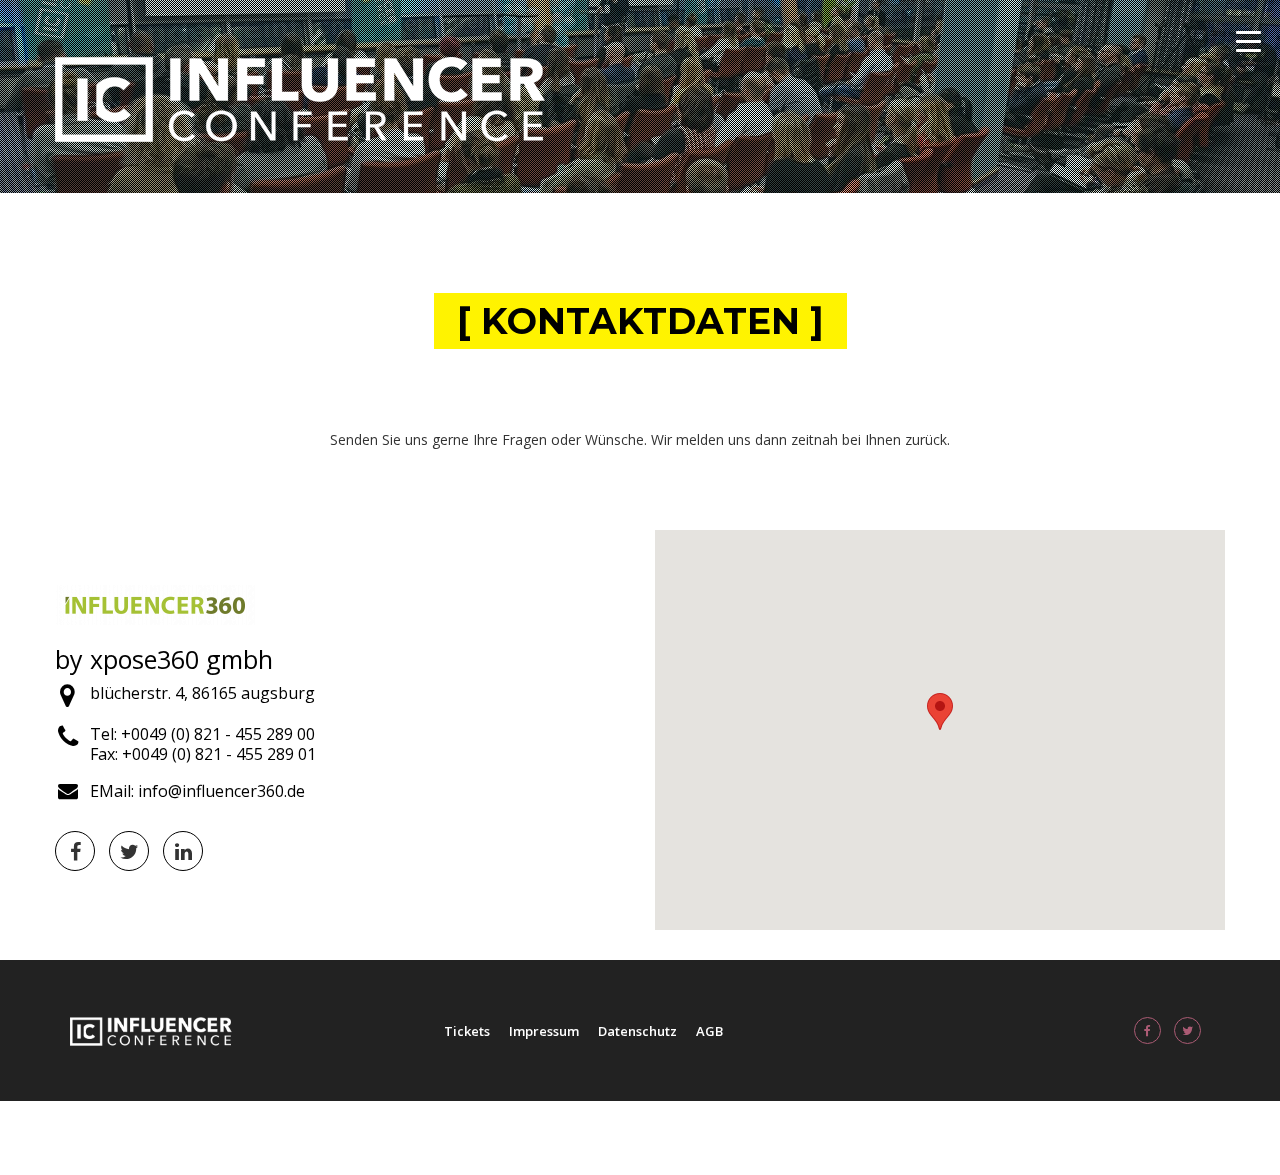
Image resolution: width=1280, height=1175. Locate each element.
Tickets (467, 1031)
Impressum (544, 1031)
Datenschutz (637, 1031)
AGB (709, 1031)
